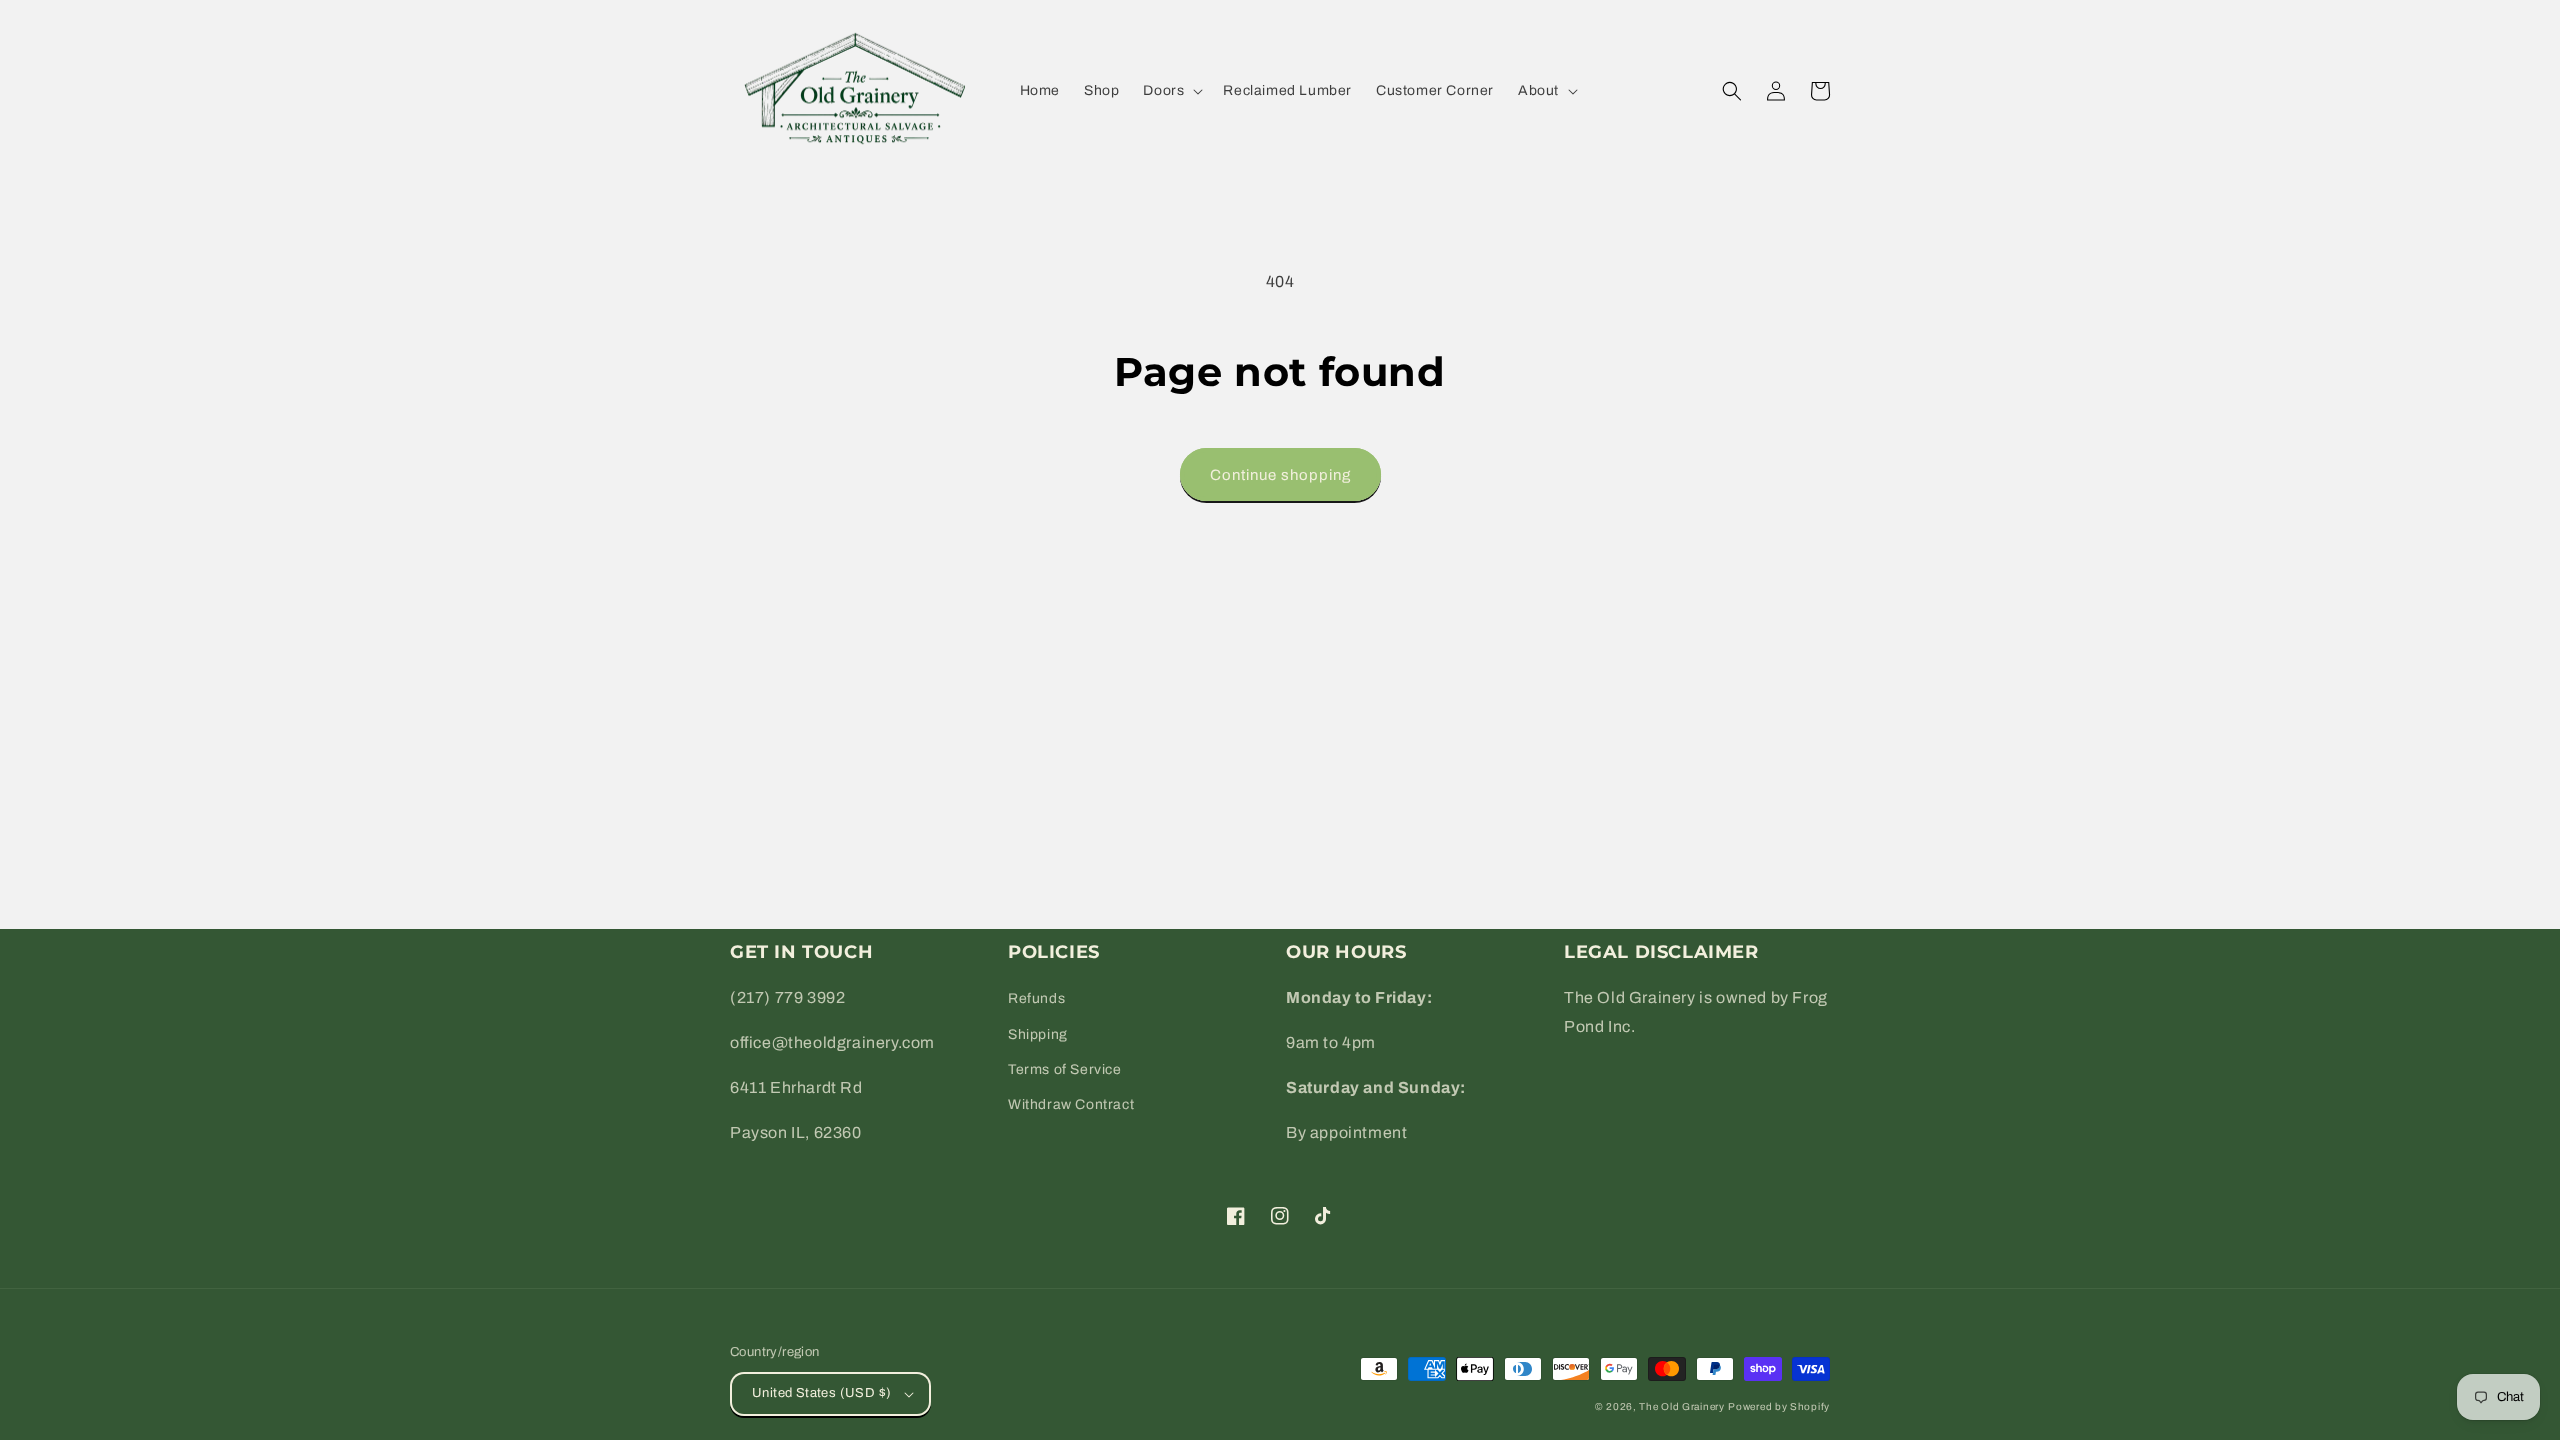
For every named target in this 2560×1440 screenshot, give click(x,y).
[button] (1171, 91)
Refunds (1036, 998)
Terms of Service (1065, 1069)
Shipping (1038, 1034)
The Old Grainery (1681, 1406)
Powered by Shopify (1779, 1406)
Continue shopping (1280, 475)
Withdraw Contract (1071, 1104)
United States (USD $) (821, 1393)
